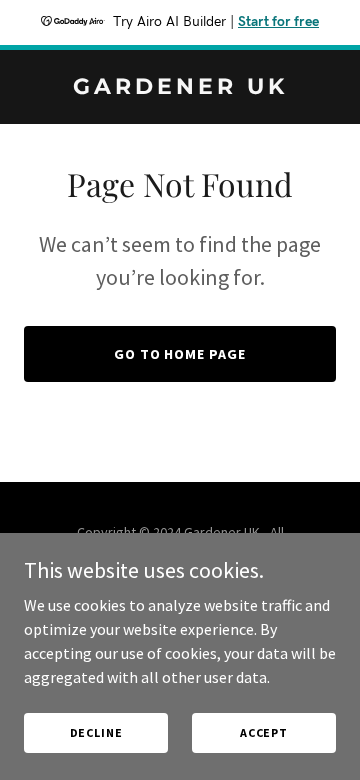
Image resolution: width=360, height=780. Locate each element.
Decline (96, 732)
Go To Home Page (180, 354)
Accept (264, 732)
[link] (180, 88)
